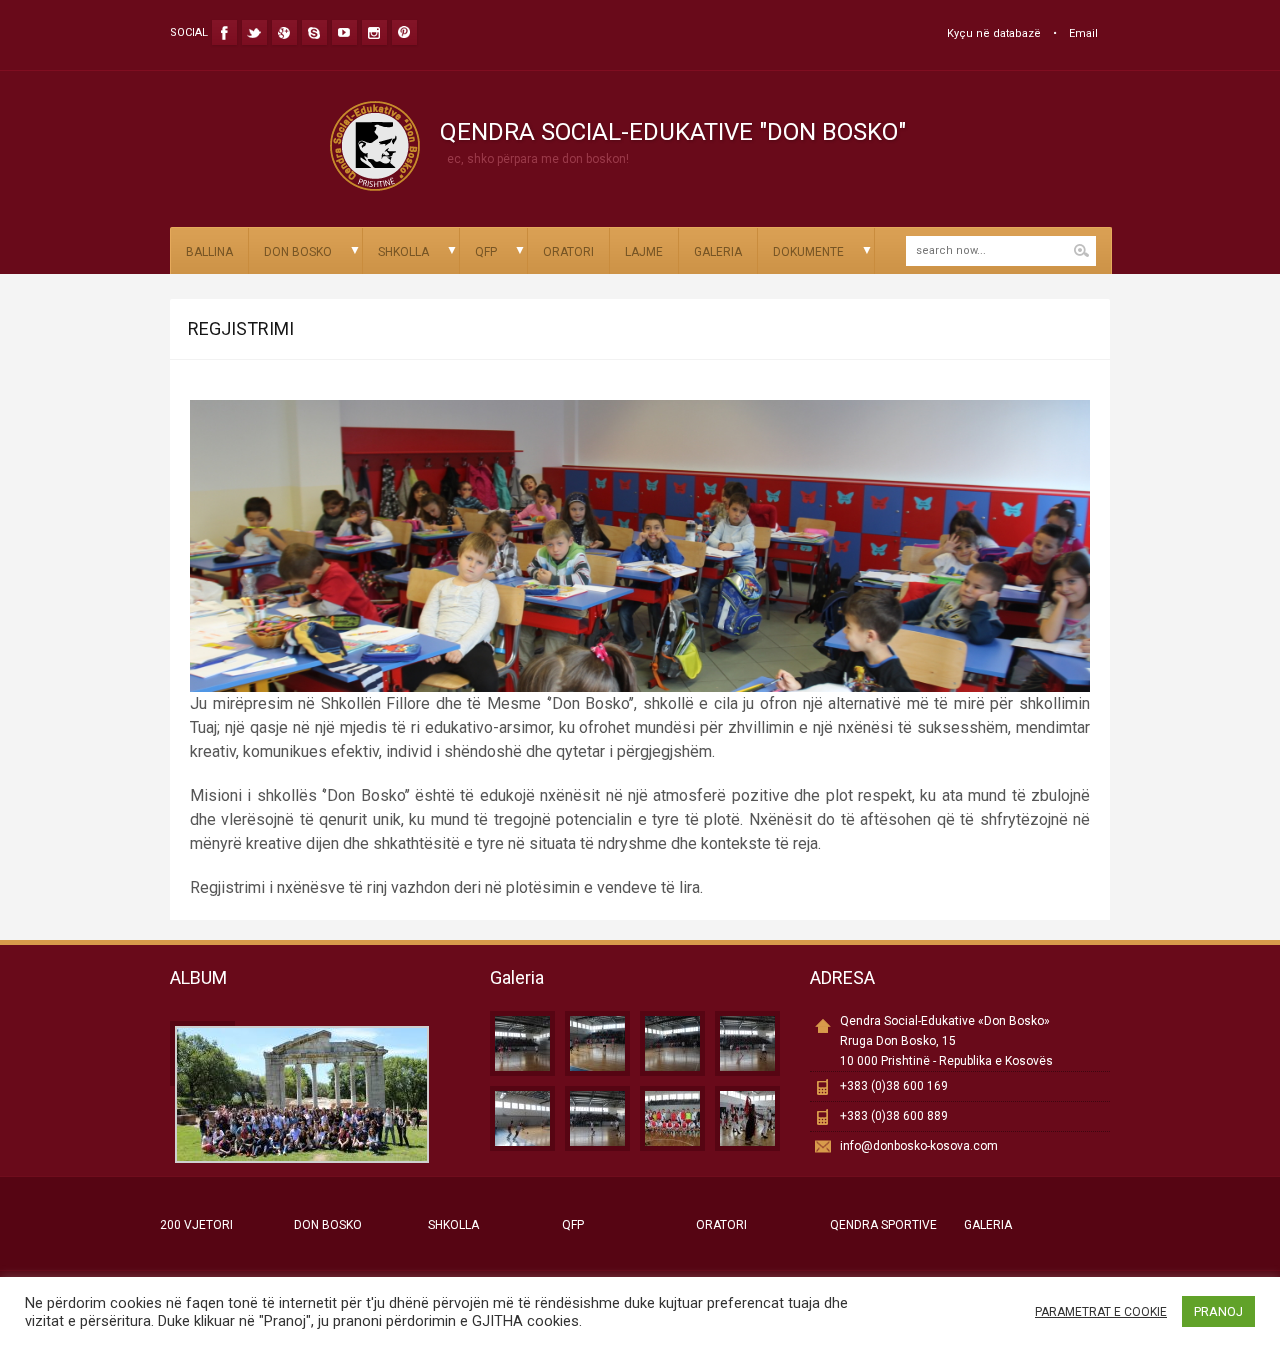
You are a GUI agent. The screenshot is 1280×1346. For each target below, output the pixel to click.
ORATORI (568, 252)
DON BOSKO (298, 252)
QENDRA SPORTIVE (883, 1225)
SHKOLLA (403, 252)
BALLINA (209, 252)
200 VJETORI (196, 1225)
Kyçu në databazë (994, 33)
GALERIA (718, 252)
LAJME (644, 252)
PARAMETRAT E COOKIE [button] (1101, 1312)
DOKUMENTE (808, 252)
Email (1083, 33)
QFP (486, 252)
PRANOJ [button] (1218, 1311)
